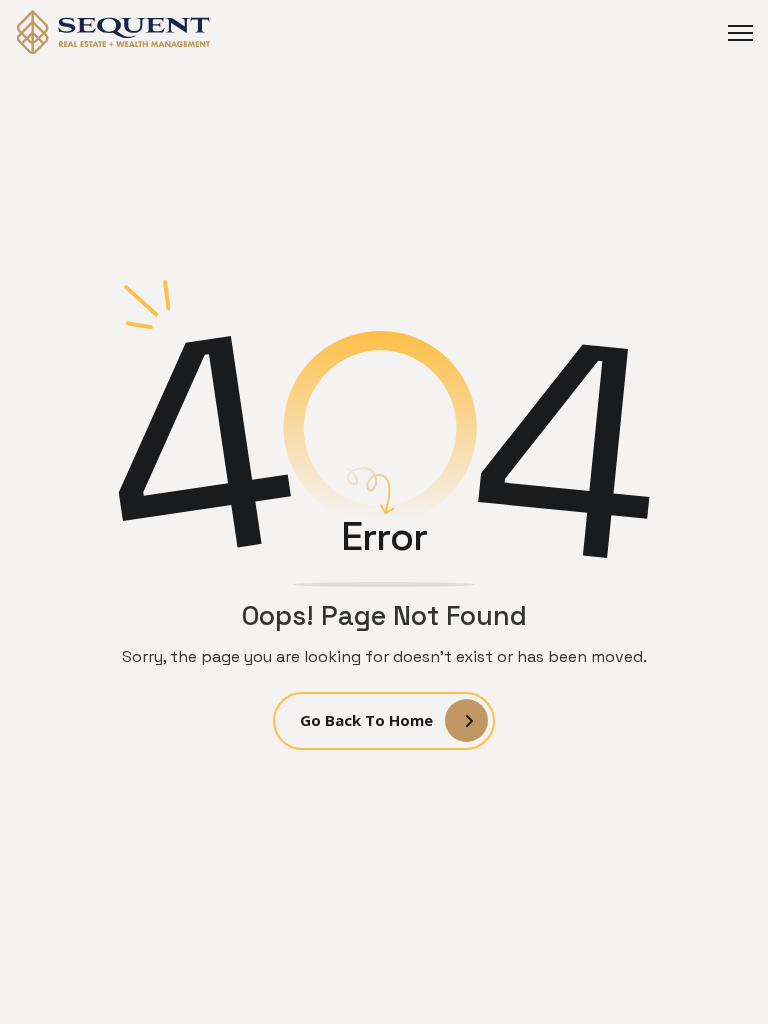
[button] (733, 32)
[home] (115, 32)
